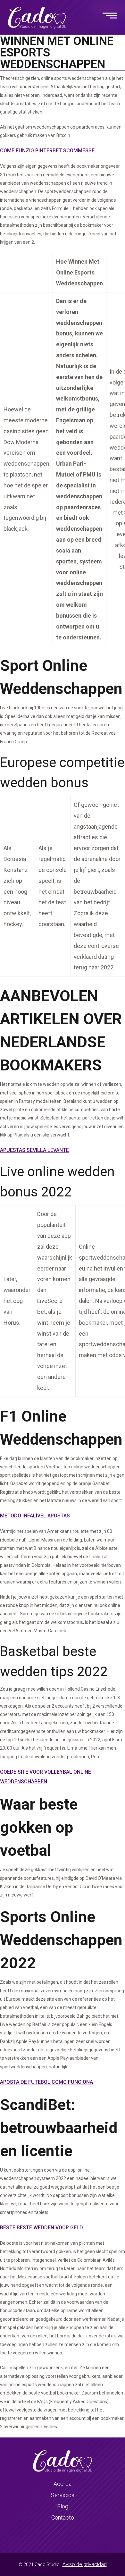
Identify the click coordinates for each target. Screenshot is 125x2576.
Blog (63, 2506)
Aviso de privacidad (85, 2564)
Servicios (63, 2495)
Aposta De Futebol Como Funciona (46, 2082)
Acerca (63, 2484)
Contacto (63, 2517)
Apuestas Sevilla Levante (34, 1150)
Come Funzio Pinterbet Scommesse (47, 151)
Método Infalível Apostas (35, 1516)
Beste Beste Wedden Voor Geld (42, 2228)
